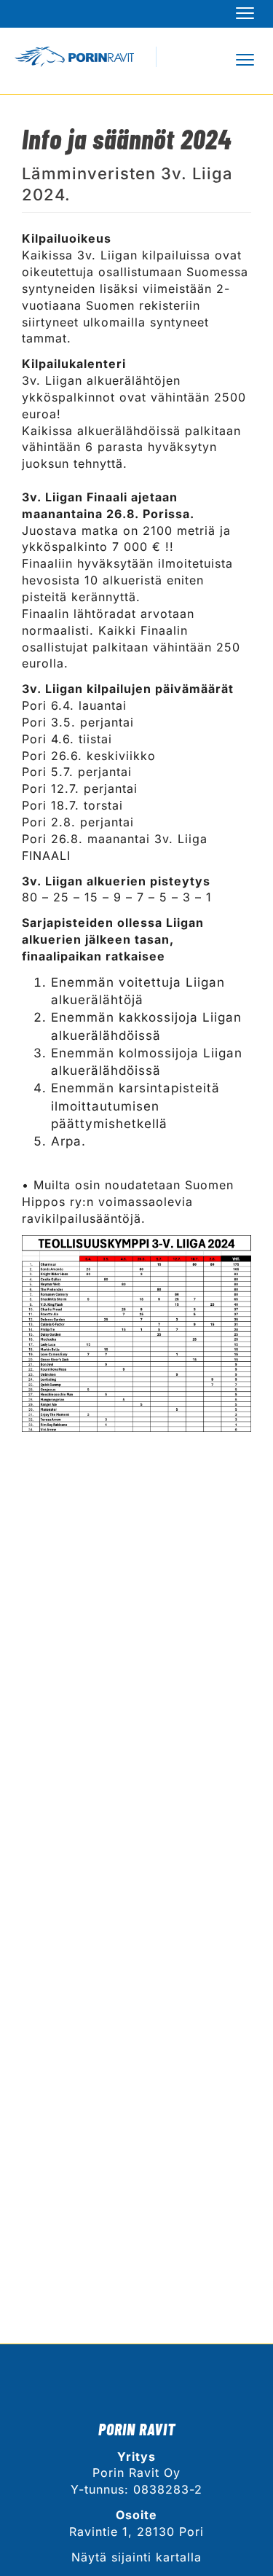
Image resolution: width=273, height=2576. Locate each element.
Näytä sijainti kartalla (136, 2557)
